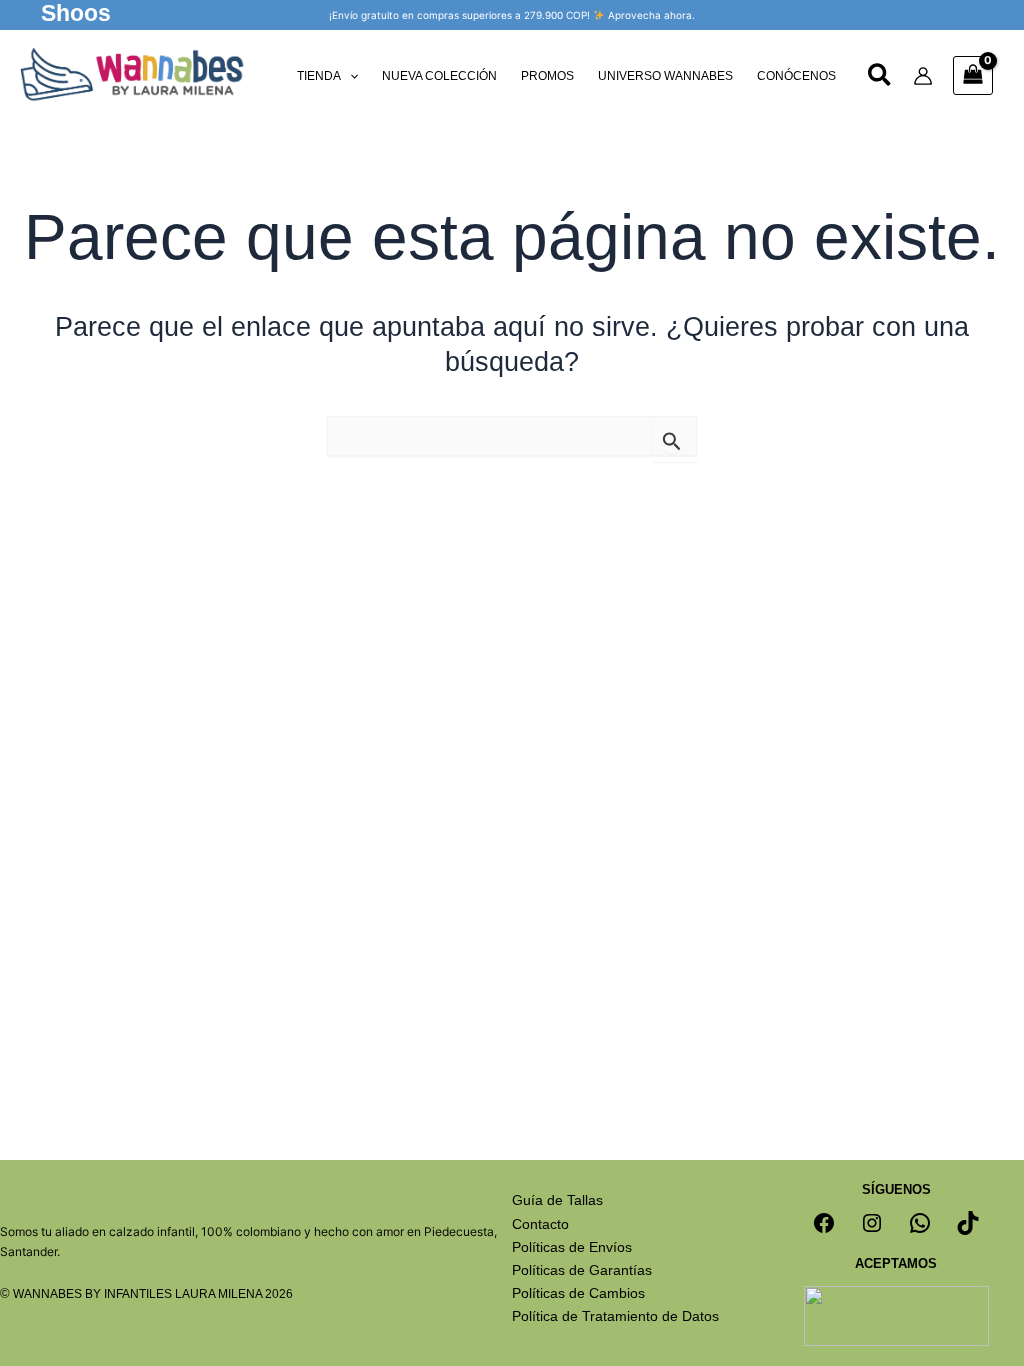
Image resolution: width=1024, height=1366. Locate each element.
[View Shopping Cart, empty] (973, 75)
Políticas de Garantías (582, 1270)
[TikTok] (968, 1223)
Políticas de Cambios (578, 1293)
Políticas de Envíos (572, 1247)
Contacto (540, 1224)
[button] (76, 15)
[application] (349, 76)
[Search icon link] (880, 78)
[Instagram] (872, 1223)
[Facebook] (824, 1223)
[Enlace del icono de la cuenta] (923, 76)
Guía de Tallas (557, 1200)
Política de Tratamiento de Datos (615, 1316)
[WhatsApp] (920, 1223)
